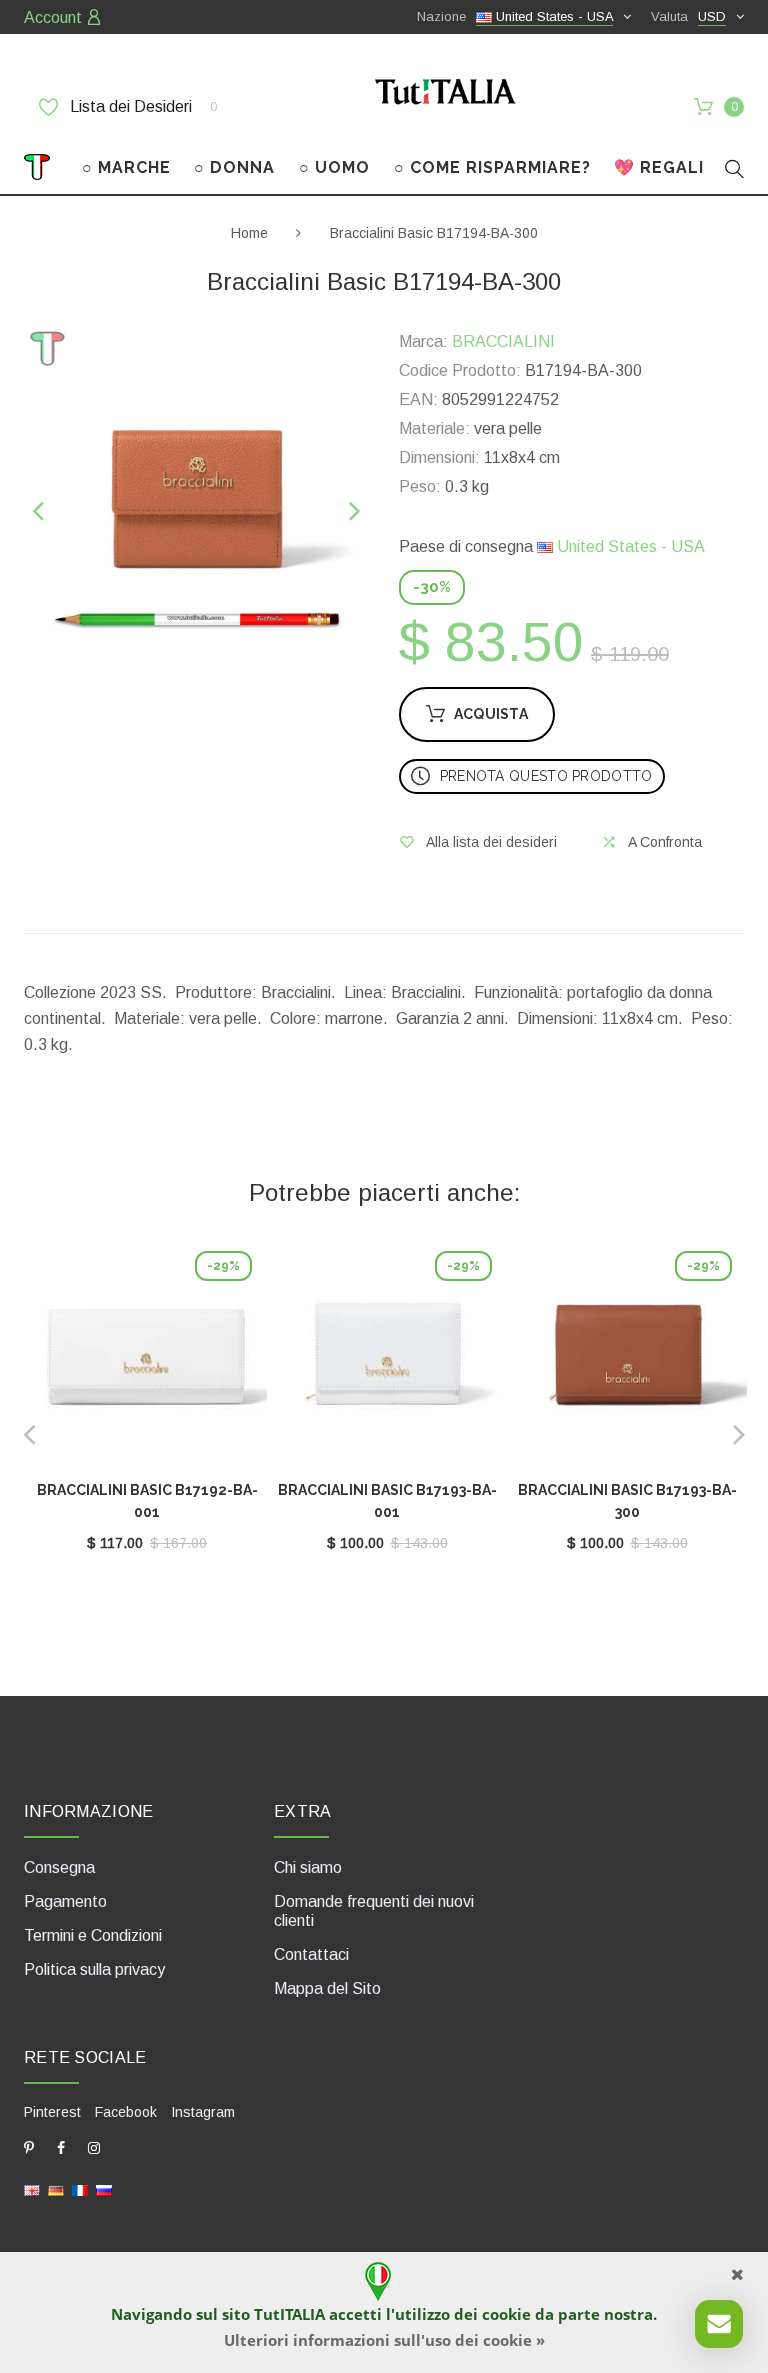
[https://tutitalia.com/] (32, 2189)
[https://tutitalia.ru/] (104, 2189)
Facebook (126, 2112)
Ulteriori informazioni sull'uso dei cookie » (384, 2340)
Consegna (59, 1867)
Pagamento (65, 1901)
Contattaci (311, 1954)
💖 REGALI (659, 167)
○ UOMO (334, 167)
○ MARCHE (126, 167)
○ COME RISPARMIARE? (492, 167)
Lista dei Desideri (141, 106)
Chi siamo (308, 1867)
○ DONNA (234, 167)
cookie (506, 2314)
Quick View (147, 1361)
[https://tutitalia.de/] (56, 2189)
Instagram (203, 2112)
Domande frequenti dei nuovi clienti (374, 1911)
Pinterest (52, 2112)
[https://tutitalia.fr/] (80, 2189)
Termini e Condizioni (93, 1935)
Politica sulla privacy (94, 1969)
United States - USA (629, 546)
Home (249, 233)
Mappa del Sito (327, 1988)
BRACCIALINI (503, 341)
